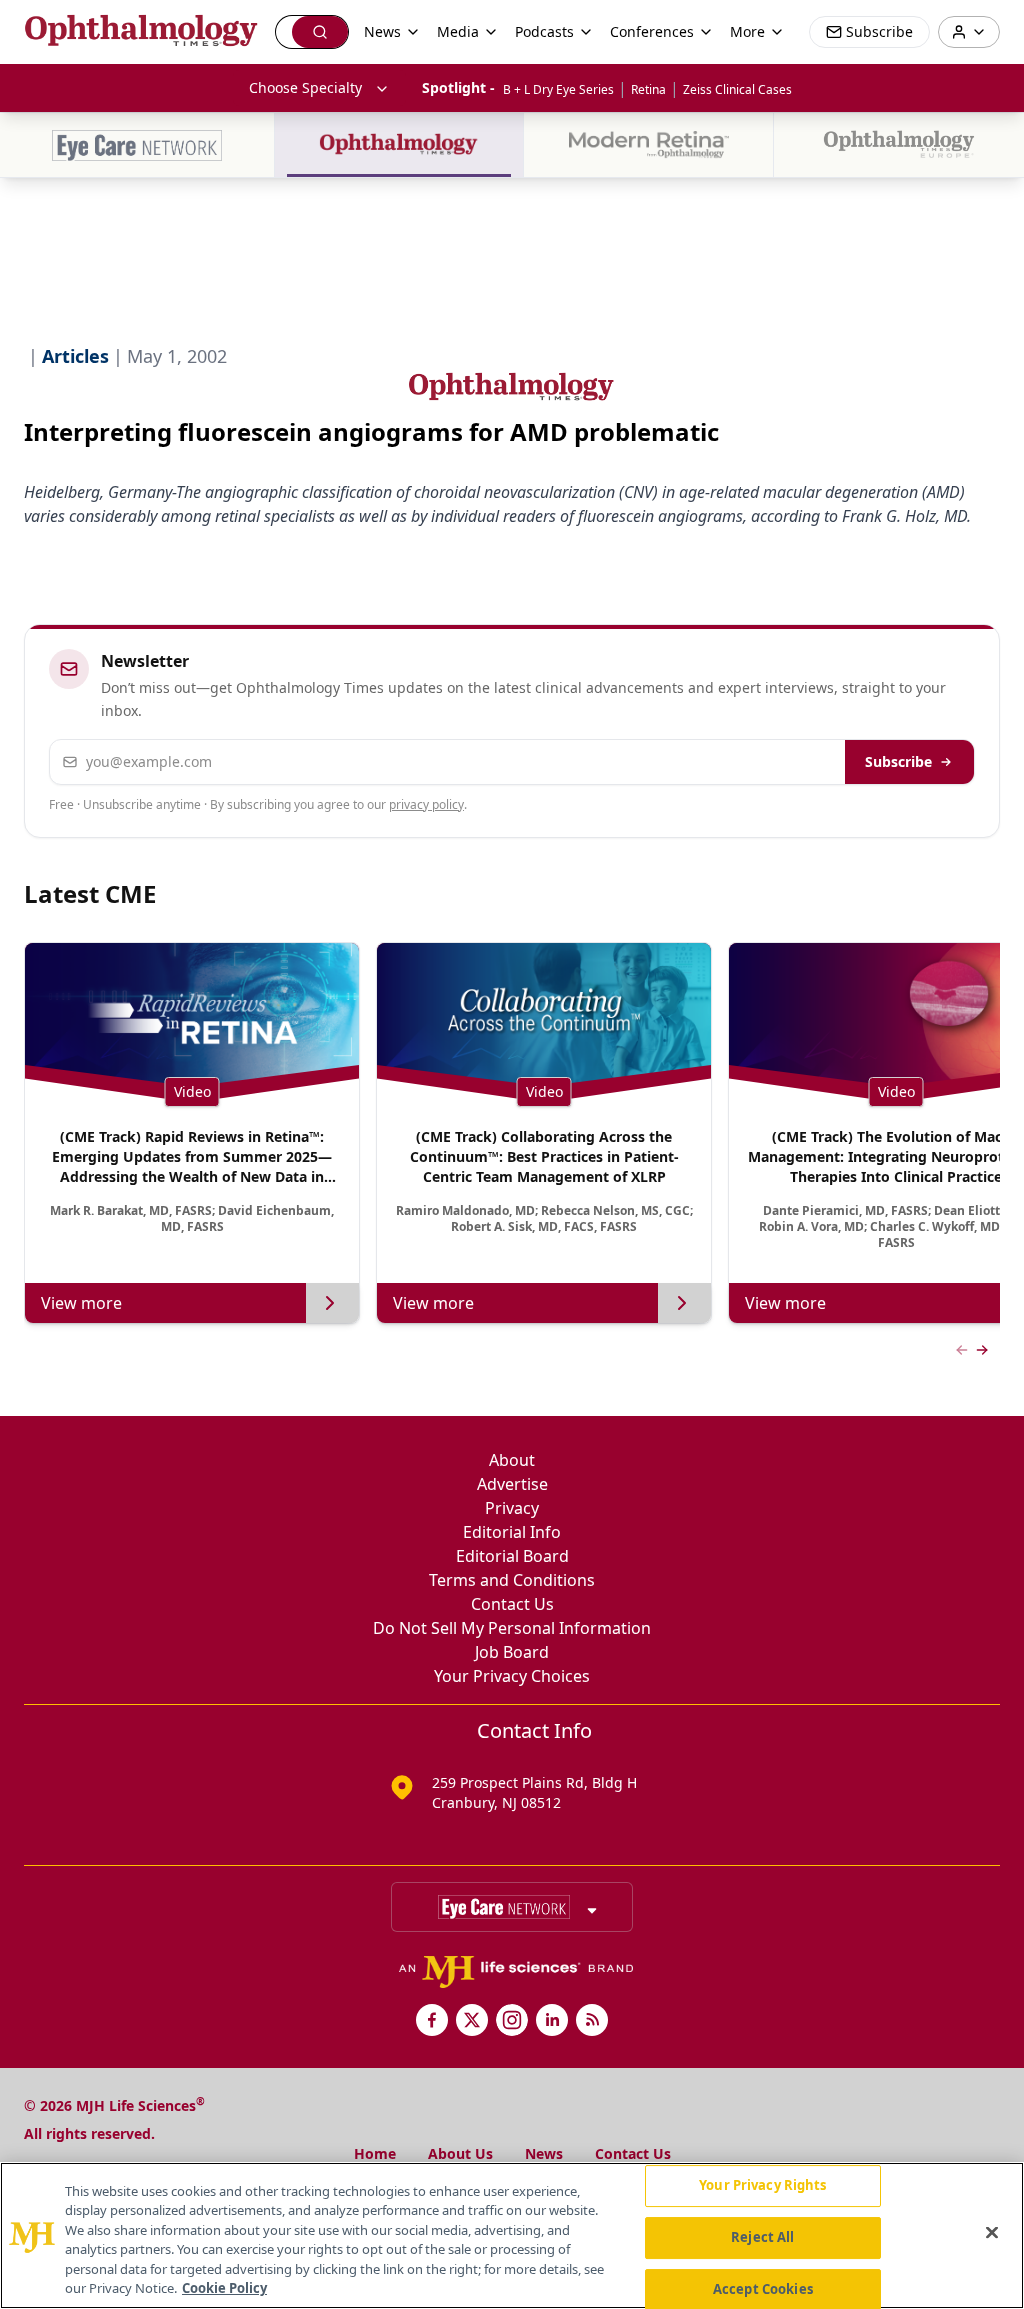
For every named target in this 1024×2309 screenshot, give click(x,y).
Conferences (652, 31)
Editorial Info (512, 1532)
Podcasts (544, 31)
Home (375, 2153)
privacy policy (426, 804)
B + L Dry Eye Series (558, 89)
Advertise (512, 1484)
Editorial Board (512, 1556)
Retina (648, 89)
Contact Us (512, 1604)
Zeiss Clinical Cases (737, 89)
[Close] (992, 2233)
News (544, 2153)
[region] (512, 2235)
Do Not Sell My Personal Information (512, 1628)
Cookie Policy (224, 2288)
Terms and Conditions (512, 1580)
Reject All (762, 2237)
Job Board (512, 1652)
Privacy (512, 1508)
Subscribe (898, 761)
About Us (460, 2153)
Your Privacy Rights (762, 2186)
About (512, 1460)
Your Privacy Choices (512, 1676)
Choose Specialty (305, 87)
